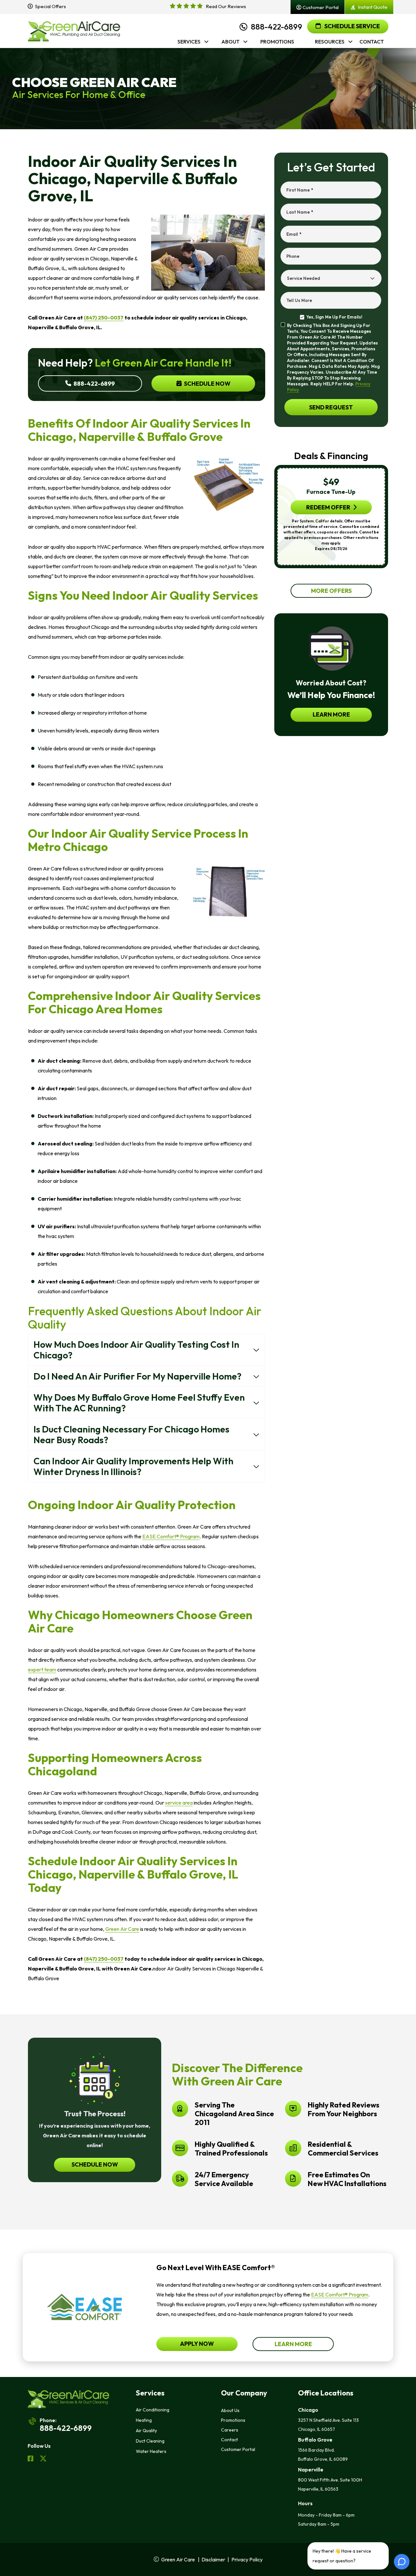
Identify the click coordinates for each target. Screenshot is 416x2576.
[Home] (74, 31)
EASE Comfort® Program (340, 2295)
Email (294, 234)
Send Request (331, 407)
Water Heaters (151, 2451)
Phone (293, 256)
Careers (230, 2430)
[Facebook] (31, 2459)
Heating (144, 2420)
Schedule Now (207, 384)
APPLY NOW (197, 2344)
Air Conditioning (153, 2410)
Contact (229, 2440)
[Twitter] (43, 2459)
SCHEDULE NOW (95, 2164)
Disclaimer (213, 2559)
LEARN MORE (331, 714)
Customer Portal (238, 2449)
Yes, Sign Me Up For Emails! (334, 317)
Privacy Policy (247, 2559)
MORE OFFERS (331, 591)
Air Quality (146, 2431)
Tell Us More (299, 300)
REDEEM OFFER (328, 507)
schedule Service (352, 26)
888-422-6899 (277, 27)
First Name (300, 190)
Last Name (300, 212)
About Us (230, 2410)
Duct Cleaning (150, 2441)
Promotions (233, 2420)
